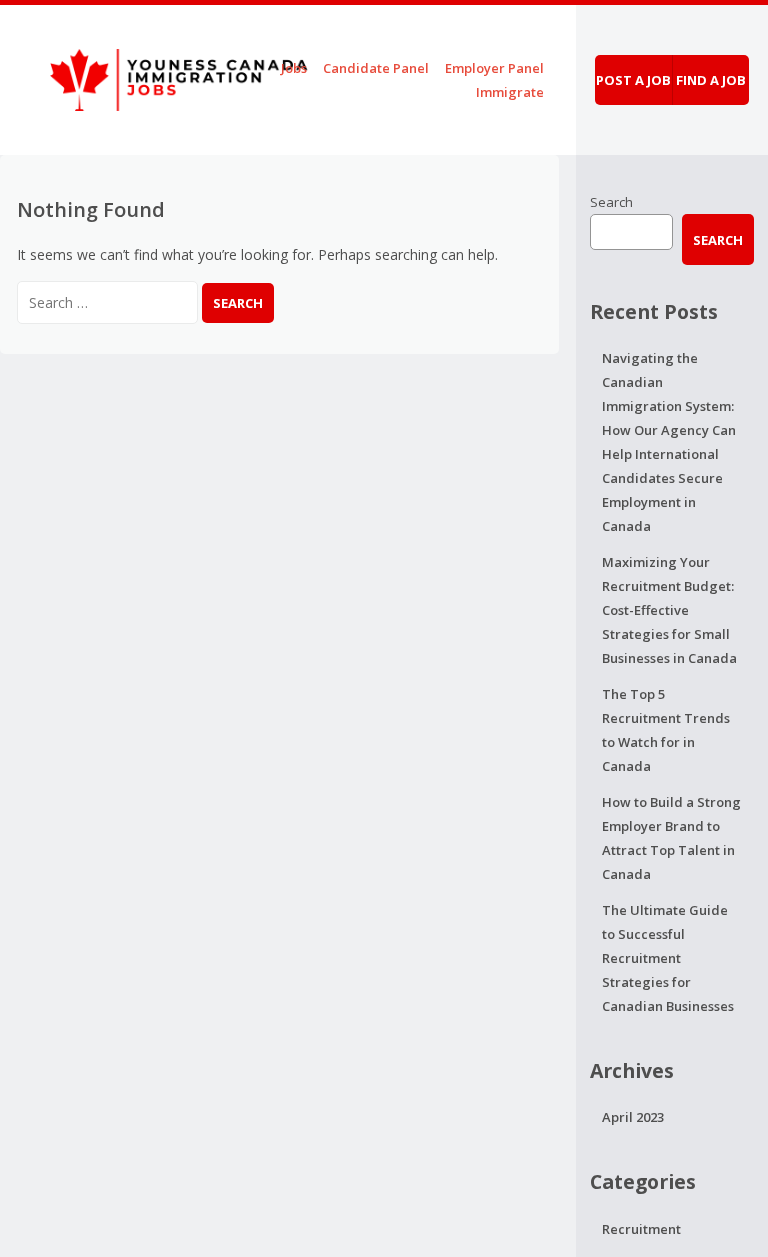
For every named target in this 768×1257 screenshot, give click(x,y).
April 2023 (633, 1117)
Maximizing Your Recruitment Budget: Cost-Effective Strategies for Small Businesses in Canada (669, 610)
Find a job (711, 80)
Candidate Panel (376, 68)
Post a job (633, 80)
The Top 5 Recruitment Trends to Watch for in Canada (666, 730)
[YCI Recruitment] (158, 76)
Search (611, 202)
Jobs (294, 68)
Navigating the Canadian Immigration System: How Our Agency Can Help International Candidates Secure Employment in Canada (669, 442)
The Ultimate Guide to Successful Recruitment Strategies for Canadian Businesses (668, 958)
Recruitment (641, 1229)
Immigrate (510, 92)
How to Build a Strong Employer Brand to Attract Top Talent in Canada (671, 838)
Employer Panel (494, 68)
